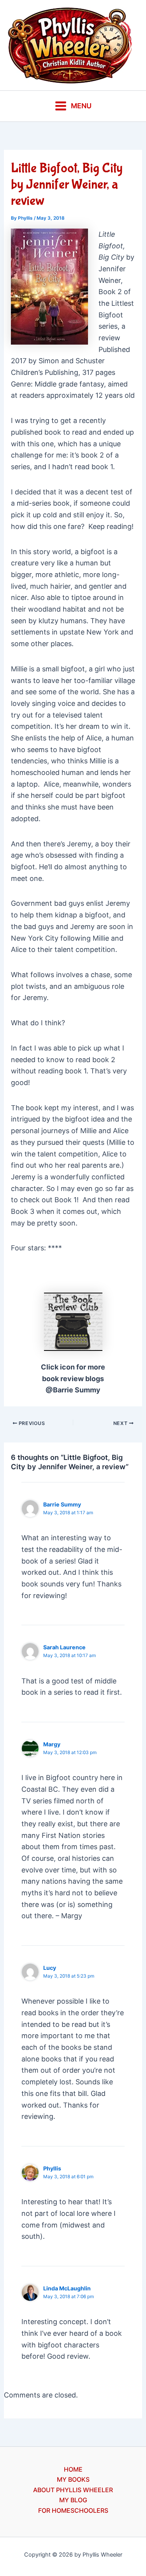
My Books (73, 2479)
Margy (52, 1744)
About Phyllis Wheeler (73, 2490)
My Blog (73, 2500)
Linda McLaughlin (67, 2288)
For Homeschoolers (73, 2510)
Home (73, 2469)
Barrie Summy (62, 1504)
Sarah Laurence (64, 1647)
